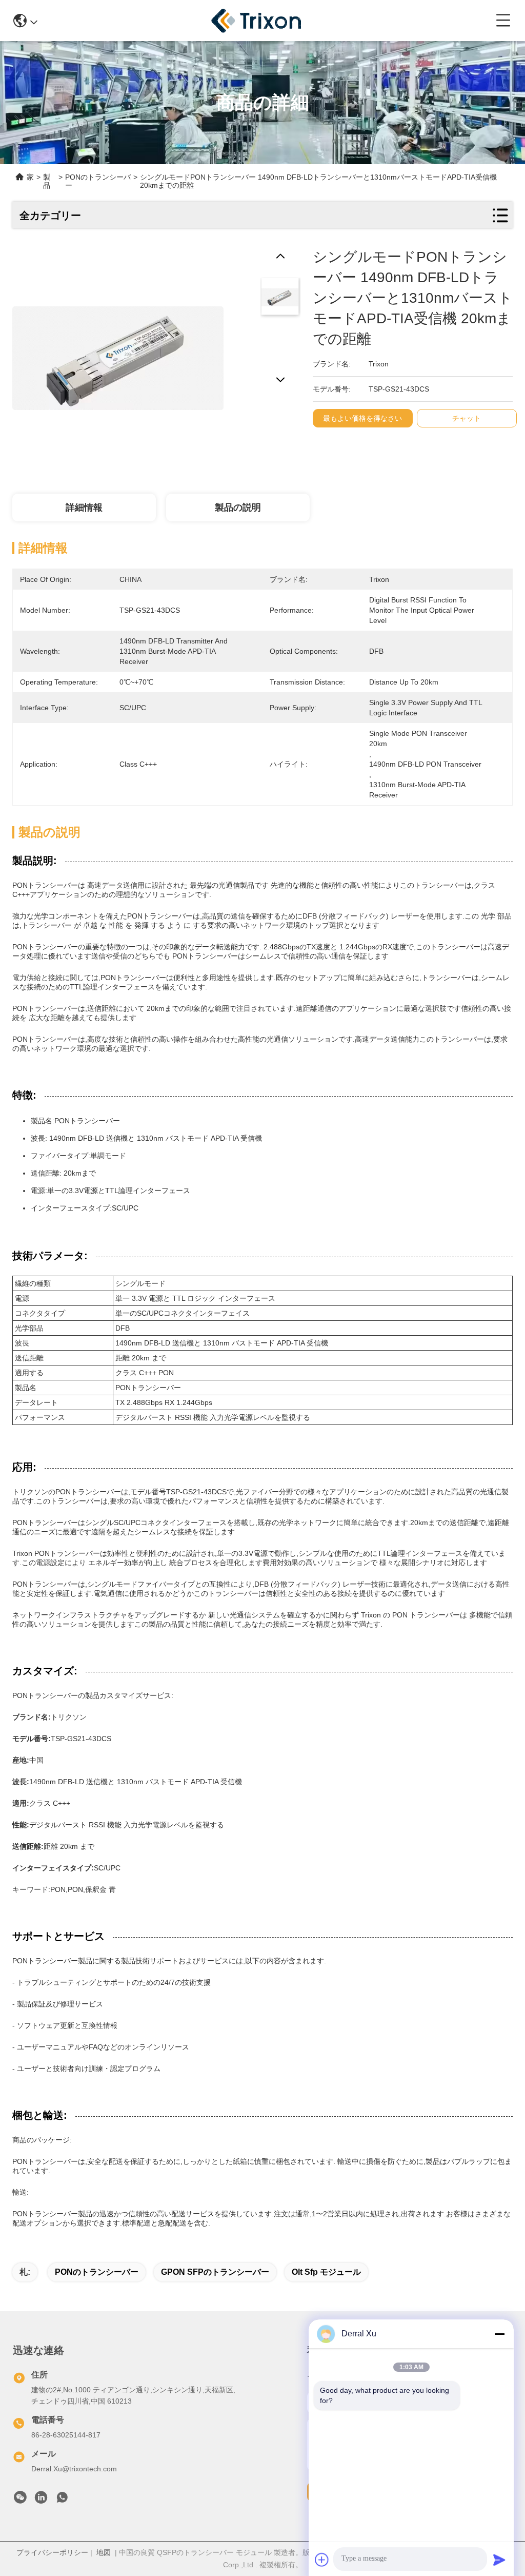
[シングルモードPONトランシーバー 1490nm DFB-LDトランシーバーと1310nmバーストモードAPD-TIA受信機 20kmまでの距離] (118, 353)
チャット (467, 418)
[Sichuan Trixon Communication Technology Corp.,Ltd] (267, 21)
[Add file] (322, 2560)
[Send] (499, 2560)
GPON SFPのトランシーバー (215, 2272)
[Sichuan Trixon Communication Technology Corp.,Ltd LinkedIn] (41, 2500)
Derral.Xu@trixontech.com (74, 2469)
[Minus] (499, 2334)
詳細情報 (84, 508)
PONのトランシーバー (97, 2272)
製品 (47, 181)
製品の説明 (238, 508)
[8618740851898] (62, 2500)
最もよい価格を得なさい (362, 418)
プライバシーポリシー (52, 2552)
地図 (104, 2552)
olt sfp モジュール (326, 2272)
